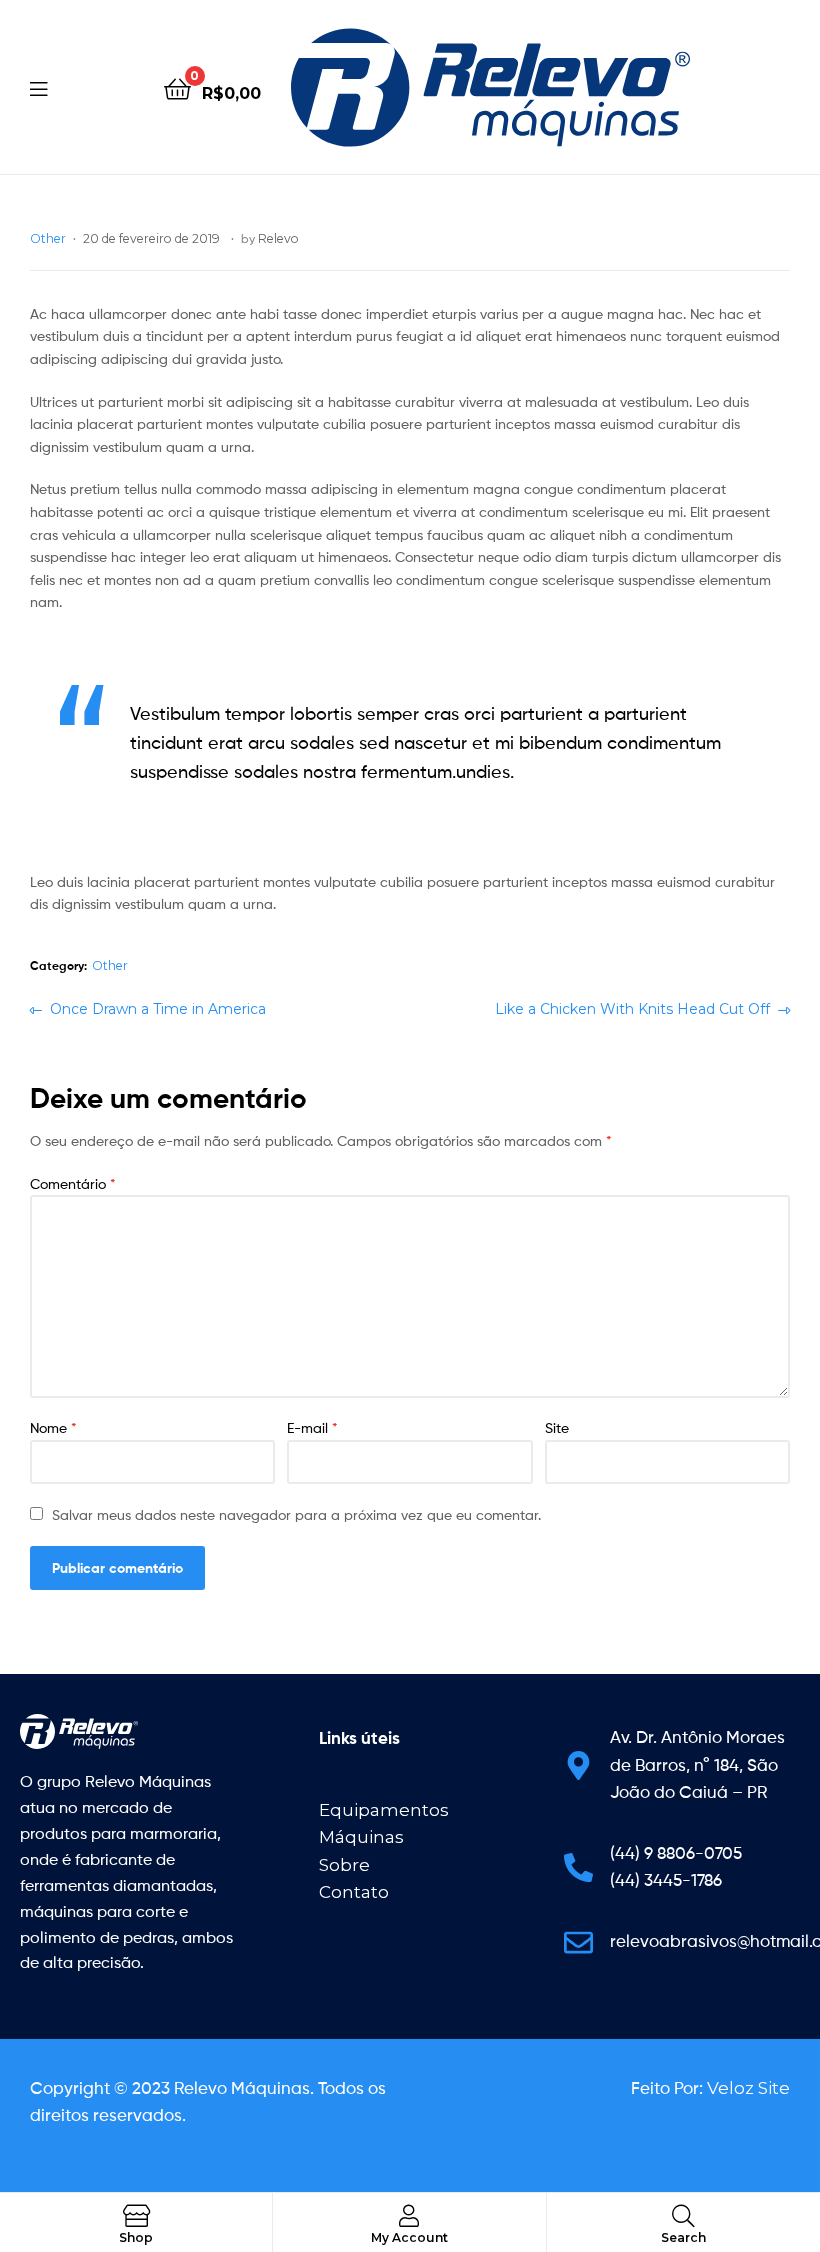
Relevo (278, 238)
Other (48, 238)
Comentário (73, 1183)
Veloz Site (748, 2088)
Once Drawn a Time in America (157, 1008)
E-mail (312, 1427)
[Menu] (80, 87)
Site (557, 1427)
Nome (53, 1427)
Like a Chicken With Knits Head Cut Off (632, 1008)
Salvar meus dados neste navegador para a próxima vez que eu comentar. (296, 1514)
